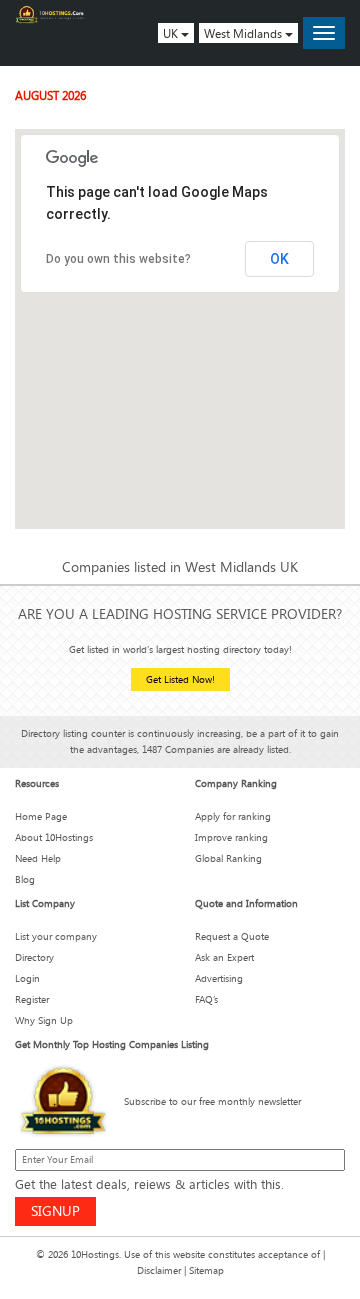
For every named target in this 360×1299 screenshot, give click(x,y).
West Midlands (244, 33)
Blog (25, 879)
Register (32, 999)
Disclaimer (159, 1270)
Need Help (38, 858)
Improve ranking (231, 837)
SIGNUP (55, 1210)
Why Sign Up (44, 1020)
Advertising (219, 978)
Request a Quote (232, 936)
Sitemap (206, 1270)
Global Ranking (228, 858)
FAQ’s (206, 999)
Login (27, 978)
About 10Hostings (54, 837)
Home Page (41, 816)
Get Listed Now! (180, 679)
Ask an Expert (224, 957)
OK (279, 259)
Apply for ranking (233, 816)
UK (172, 33)
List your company (56, 936)
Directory (34, 957)
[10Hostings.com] (50, 14)
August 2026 (50, 95)
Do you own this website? (118, 259)
